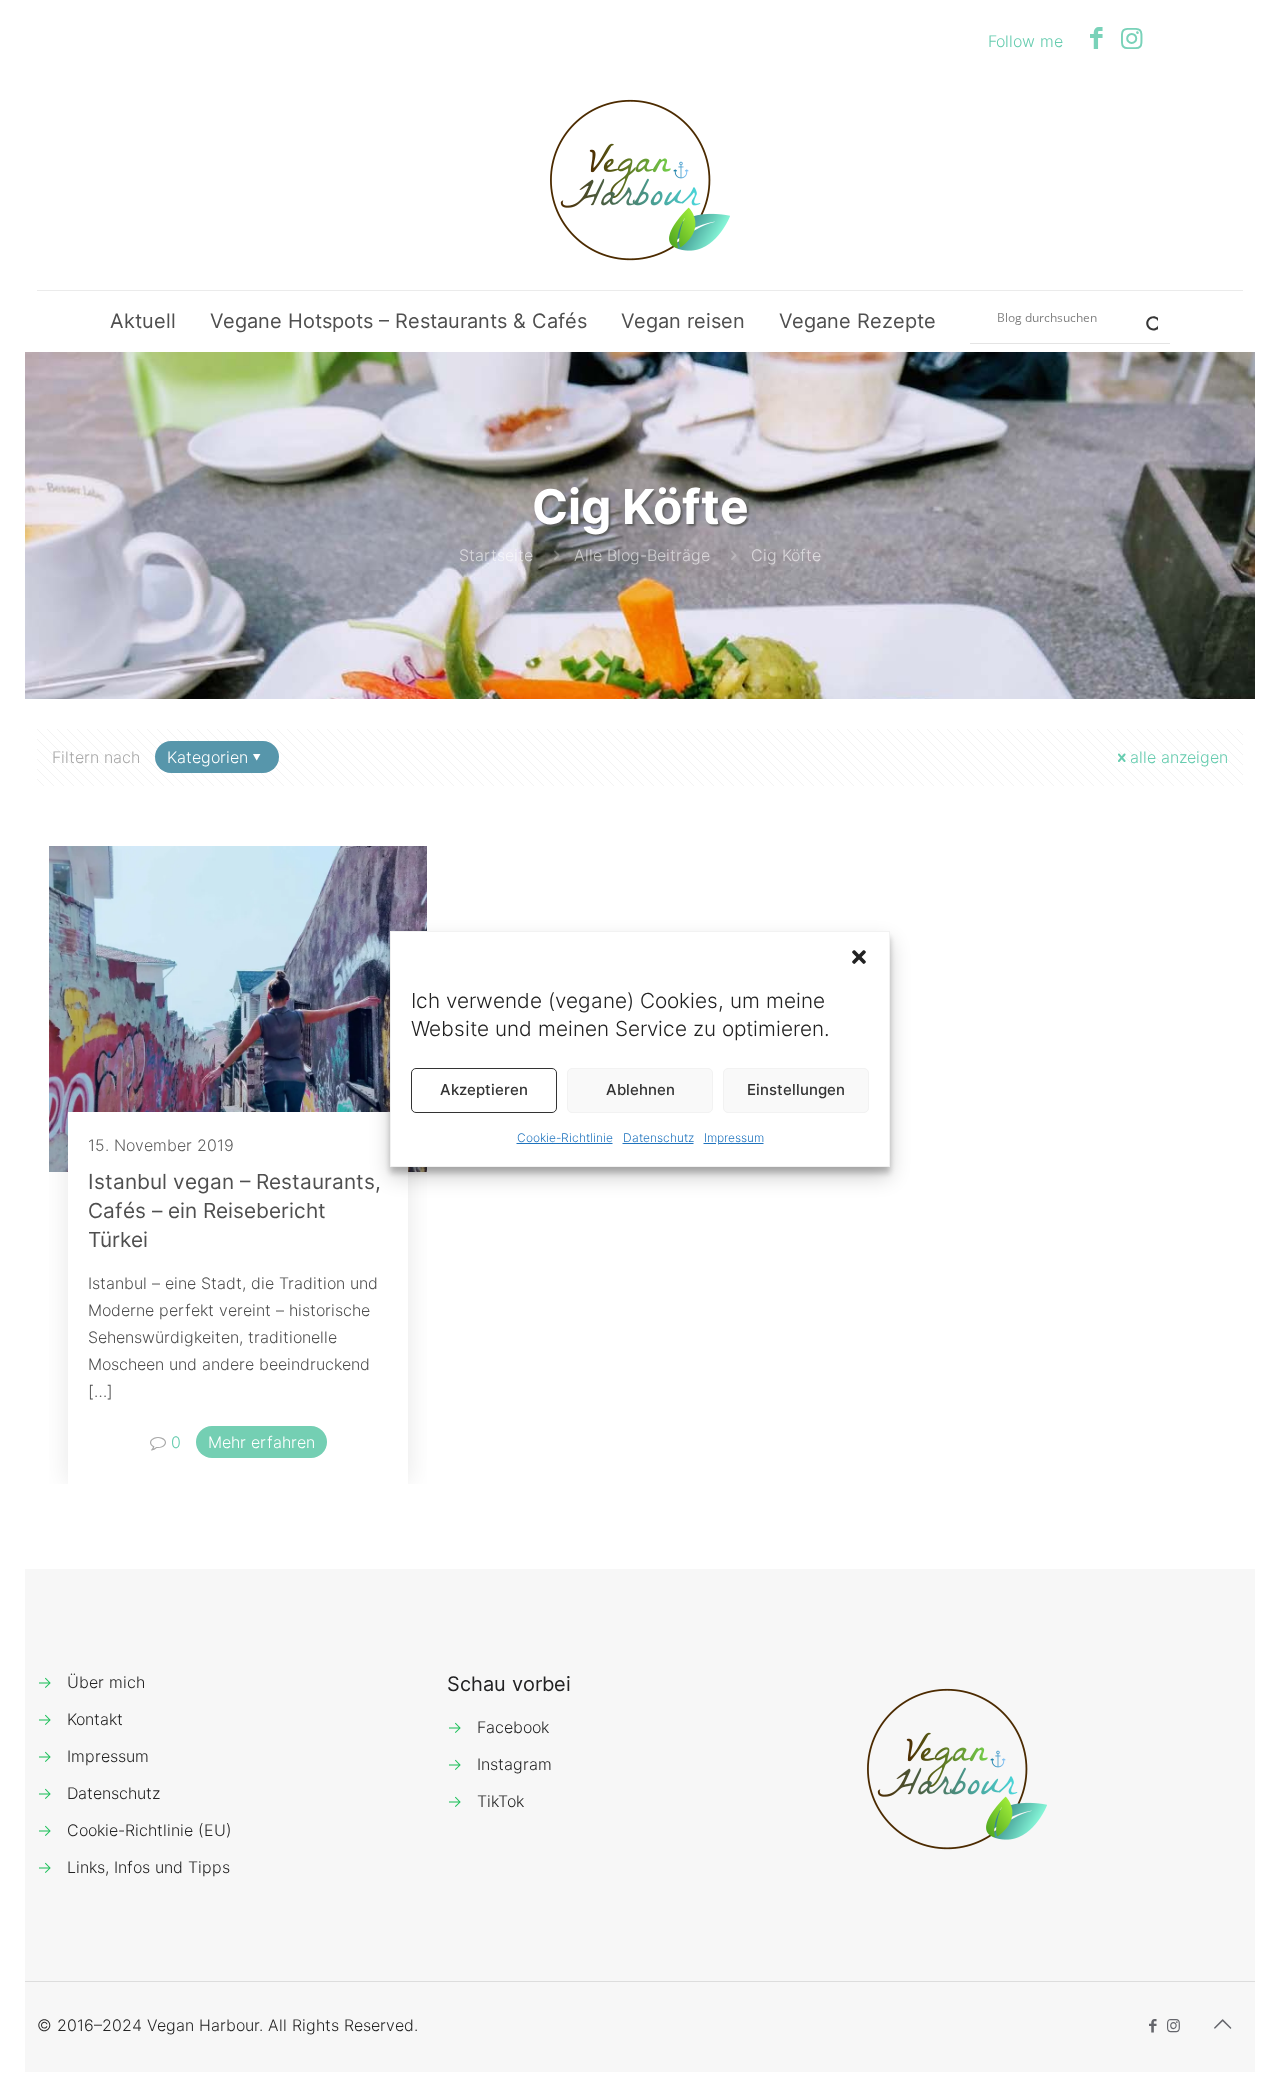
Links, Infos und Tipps (148, 1867)
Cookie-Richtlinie (565, 1137)
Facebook (513, 1727)
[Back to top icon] (1222, 2024)
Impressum (734, 1137)
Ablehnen (640, 1089)
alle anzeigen (1179, 757)
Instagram (514, 1764)
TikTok (500, 1801)
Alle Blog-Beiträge (642, 555)
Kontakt (95, 1719)
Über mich (106, 1682)
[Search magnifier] (1144, 317)
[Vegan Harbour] (640, 180)
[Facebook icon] (1096, 38)
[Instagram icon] (1131, 38)
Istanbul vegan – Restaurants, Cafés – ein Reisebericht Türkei (234, 1210)
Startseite (496, 555)
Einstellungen (796, 1089)
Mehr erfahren (261, 1442)
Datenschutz (658, 1137)
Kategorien (207, 757)
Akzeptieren (484, 1089)
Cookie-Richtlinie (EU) (149, 1830)
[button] (859, 957)
